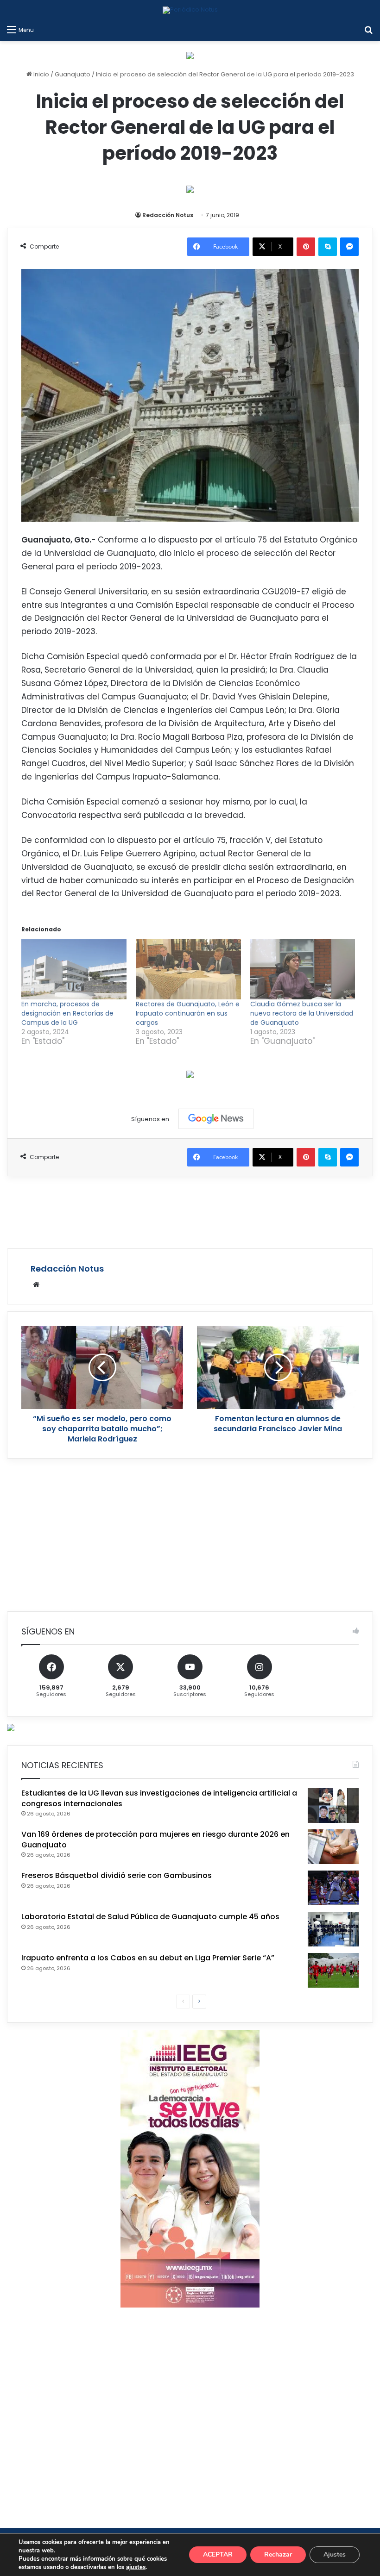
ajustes (136, 2567)
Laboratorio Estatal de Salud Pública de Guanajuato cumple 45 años (150, 1917)
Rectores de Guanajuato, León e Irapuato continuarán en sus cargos (188, 1013)
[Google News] (216, 1119)
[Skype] (328, 247)
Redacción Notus (168, 215)
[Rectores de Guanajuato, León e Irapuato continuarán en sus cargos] (188, 969)
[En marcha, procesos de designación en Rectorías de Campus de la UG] (74, 969)
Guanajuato (73, 74)
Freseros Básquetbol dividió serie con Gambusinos (117, 1875)
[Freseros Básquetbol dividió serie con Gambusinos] (333, 1888)
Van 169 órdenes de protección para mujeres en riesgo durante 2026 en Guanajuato (155, 1839)
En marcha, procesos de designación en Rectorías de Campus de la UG (67, 1013)
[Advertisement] (190, 1211)
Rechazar (278, 2554)
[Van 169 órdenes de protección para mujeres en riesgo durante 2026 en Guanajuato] (333, 1847)
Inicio (41, 74)
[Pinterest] (306, 247)
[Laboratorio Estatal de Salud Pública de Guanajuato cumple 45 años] (333, 1929)
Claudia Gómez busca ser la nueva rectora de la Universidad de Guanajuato (302, 1013)
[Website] (36, 1285)
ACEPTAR (218, 2554)
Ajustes (335, 2554)
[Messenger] (349, 247)
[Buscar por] (368, 30)
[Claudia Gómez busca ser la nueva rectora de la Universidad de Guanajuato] (303, 969)
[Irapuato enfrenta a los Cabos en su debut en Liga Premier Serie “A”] (333, 1970)
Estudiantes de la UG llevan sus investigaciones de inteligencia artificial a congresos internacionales (159, 1798)
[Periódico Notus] (190, 10)
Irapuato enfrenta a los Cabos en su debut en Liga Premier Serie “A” (148, 1958)
